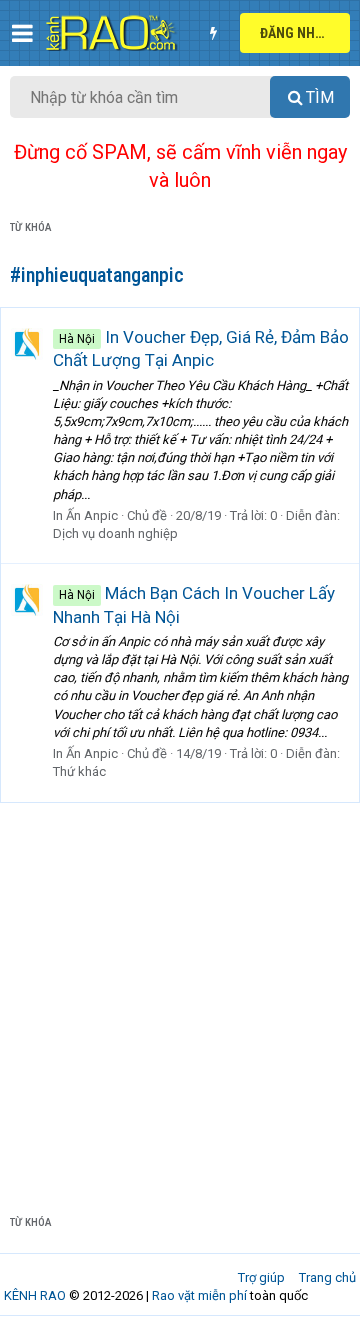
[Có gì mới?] (213, 33)
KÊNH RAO (35, 1295)
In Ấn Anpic (85, 515)
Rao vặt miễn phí (199, 1295)
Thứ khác (79, 771)
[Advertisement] (180, 993)
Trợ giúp (261, 1277)
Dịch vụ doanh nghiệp (115, 533)
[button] (22, 33)
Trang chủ (327, 1277)
